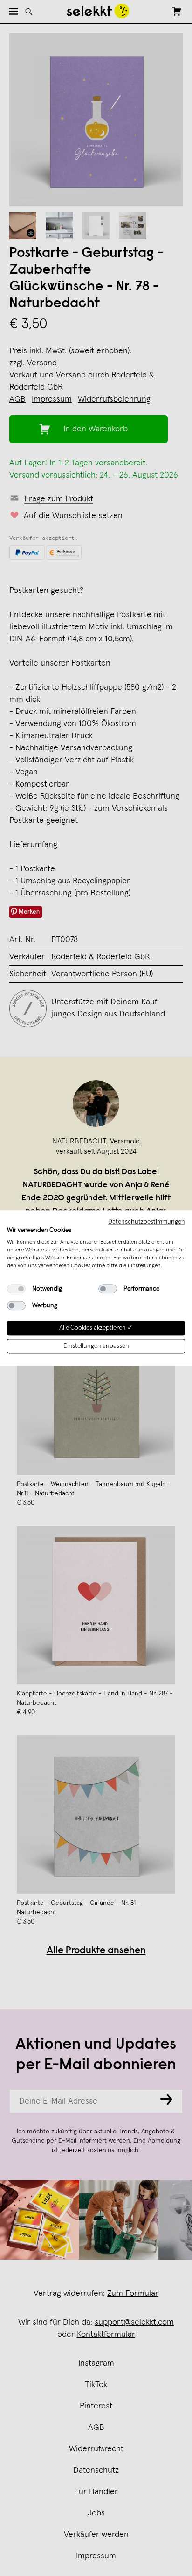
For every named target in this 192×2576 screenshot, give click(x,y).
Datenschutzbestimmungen (147, 1222)
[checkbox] (16, 1289)
